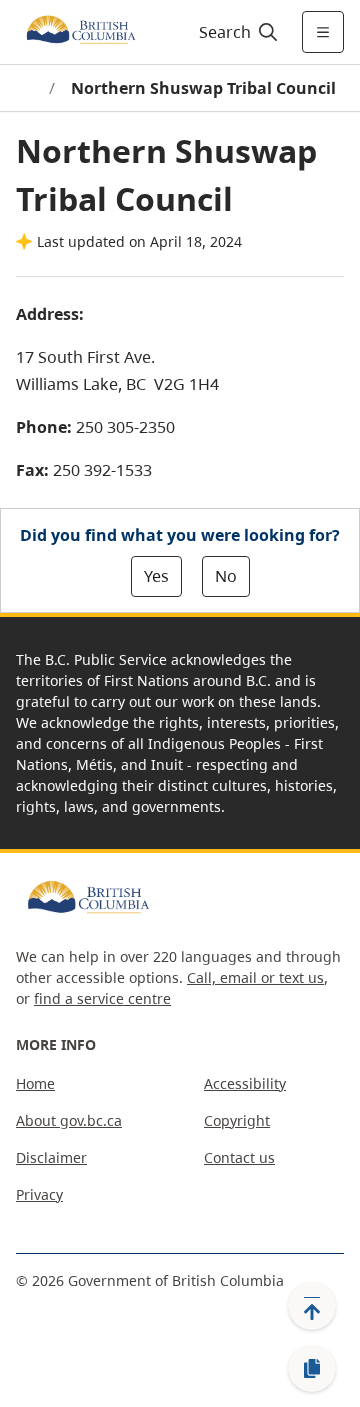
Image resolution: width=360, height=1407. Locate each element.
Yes (156, 576)
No (226, 576)
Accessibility (245, 1083)
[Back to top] (312, 1306)
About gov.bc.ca (69, 1120)
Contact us (239, 1157)
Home (35, 1083)
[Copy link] (312, 1369)
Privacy (39, 1194)
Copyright (237, 1120)
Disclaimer (51, 1157)
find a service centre (102, 998)
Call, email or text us (255, 977)
